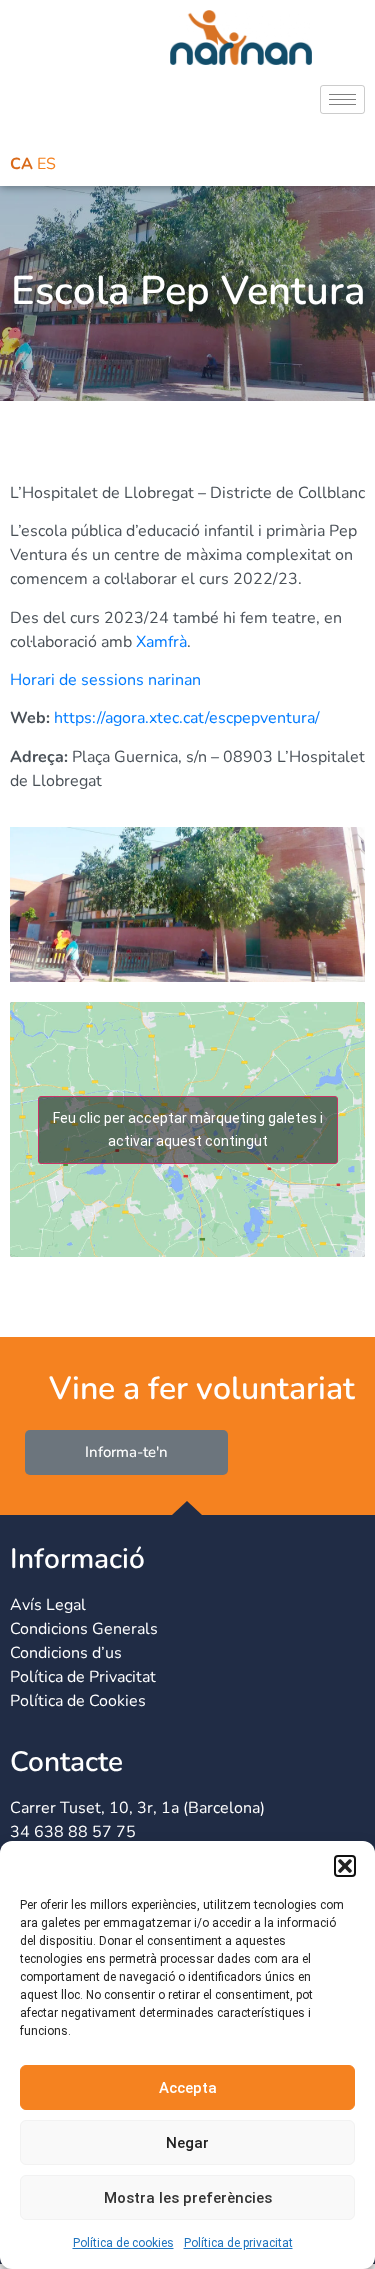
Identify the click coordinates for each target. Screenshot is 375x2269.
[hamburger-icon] (342, 99)
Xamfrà (161, 642)
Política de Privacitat (83, 1677)
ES (46, 164)
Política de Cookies (78, 1701)
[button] (345, 1866)
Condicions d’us (66, 1653)
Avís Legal (48, 1605)
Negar (187, 2143)
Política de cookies (123, 2243)
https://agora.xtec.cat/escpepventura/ (187, 718)
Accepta (188, 2088)
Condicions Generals (84, 1629)
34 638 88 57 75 (73, 1832)
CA (21, 164)
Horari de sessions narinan (105, 680)
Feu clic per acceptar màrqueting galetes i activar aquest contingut (188, 1129)
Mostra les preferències (188, 2198)
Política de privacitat (238, 2243)
